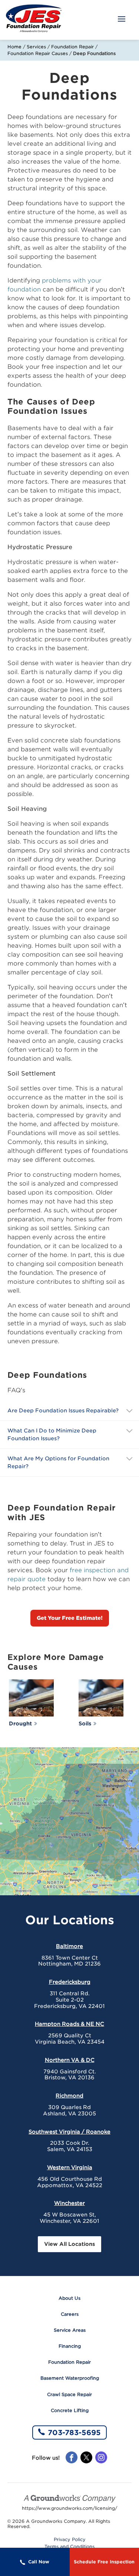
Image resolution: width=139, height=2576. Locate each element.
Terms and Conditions (69, 2547)
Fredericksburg (70, 1982)
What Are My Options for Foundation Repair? (58, 1462)
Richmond (69, 2096)
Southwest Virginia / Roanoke (69, 2132)
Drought (20, 1724)
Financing (70, 2346)
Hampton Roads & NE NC (69, 2024)
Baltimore (69, 1946)
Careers (70, 2314)
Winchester (69, 2203)
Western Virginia (70, 2167)
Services (36, 47)
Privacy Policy (70, 2540)
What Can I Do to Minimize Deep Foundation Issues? (52, 1434)
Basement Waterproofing (70, 2378)
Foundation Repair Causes (38, 53)
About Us (69, 2298)
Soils (85, 1724)
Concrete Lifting (70, 2410)
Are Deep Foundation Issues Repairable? (63, 1410)
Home (14, 47)
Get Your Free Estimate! (70, 1618)
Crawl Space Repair (69, 2394)
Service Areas (70, 2330)
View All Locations (69, 2244)
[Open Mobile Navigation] (122, 20)
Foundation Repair (72, 47)
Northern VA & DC (70, 2060)
